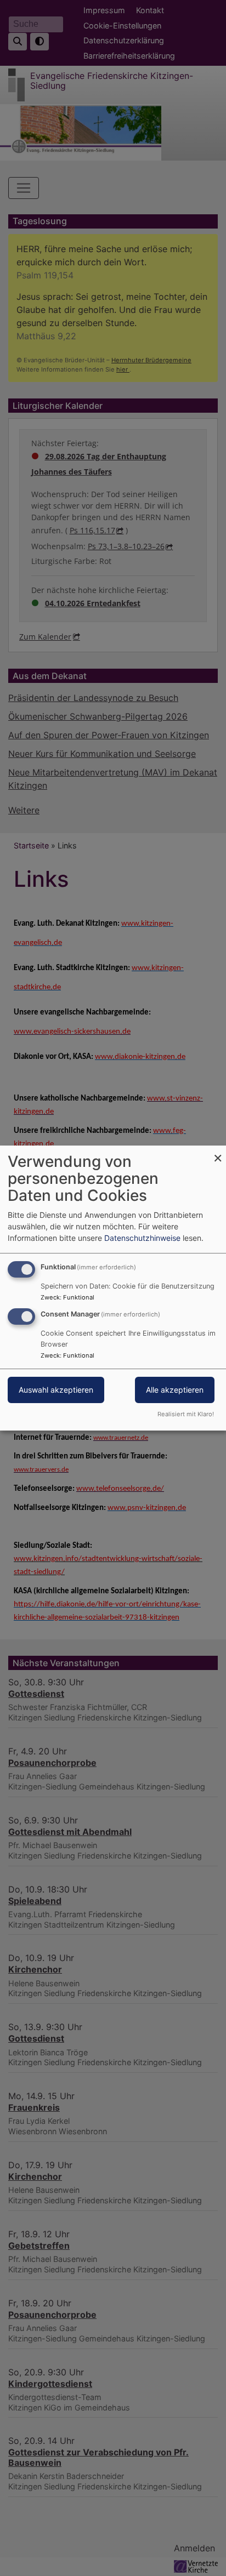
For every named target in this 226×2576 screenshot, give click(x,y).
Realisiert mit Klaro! (186, 1414)
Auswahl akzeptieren (56, 1390)
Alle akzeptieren (175, 1390)
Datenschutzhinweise (142, 1238)
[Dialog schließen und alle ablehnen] (218, 1152)
